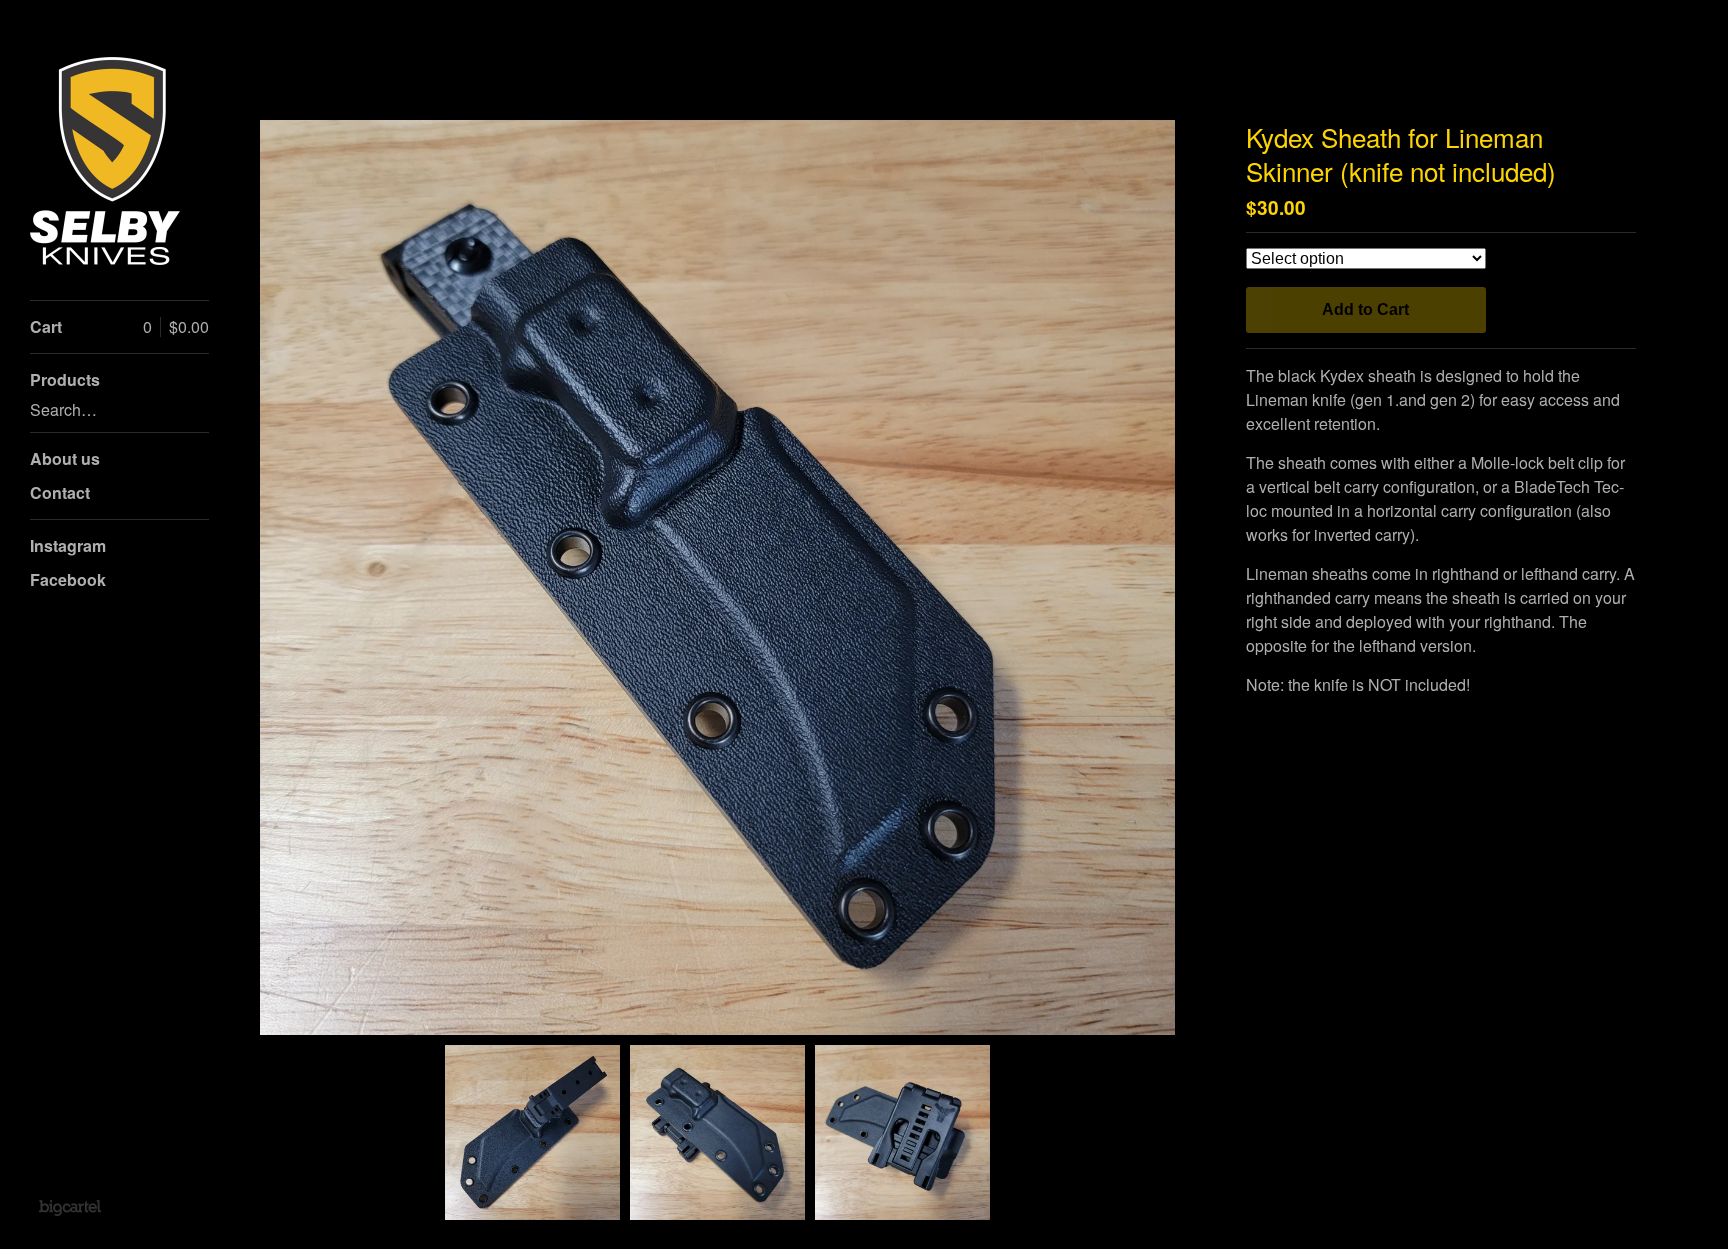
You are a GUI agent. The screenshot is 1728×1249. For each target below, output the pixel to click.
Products (65, 379)
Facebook (68, 579)
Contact (60, 492)
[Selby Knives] (105, 161)
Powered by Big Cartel (69, 1207)
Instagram (68, 545)
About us (65, 458)
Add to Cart (1365, 309)
